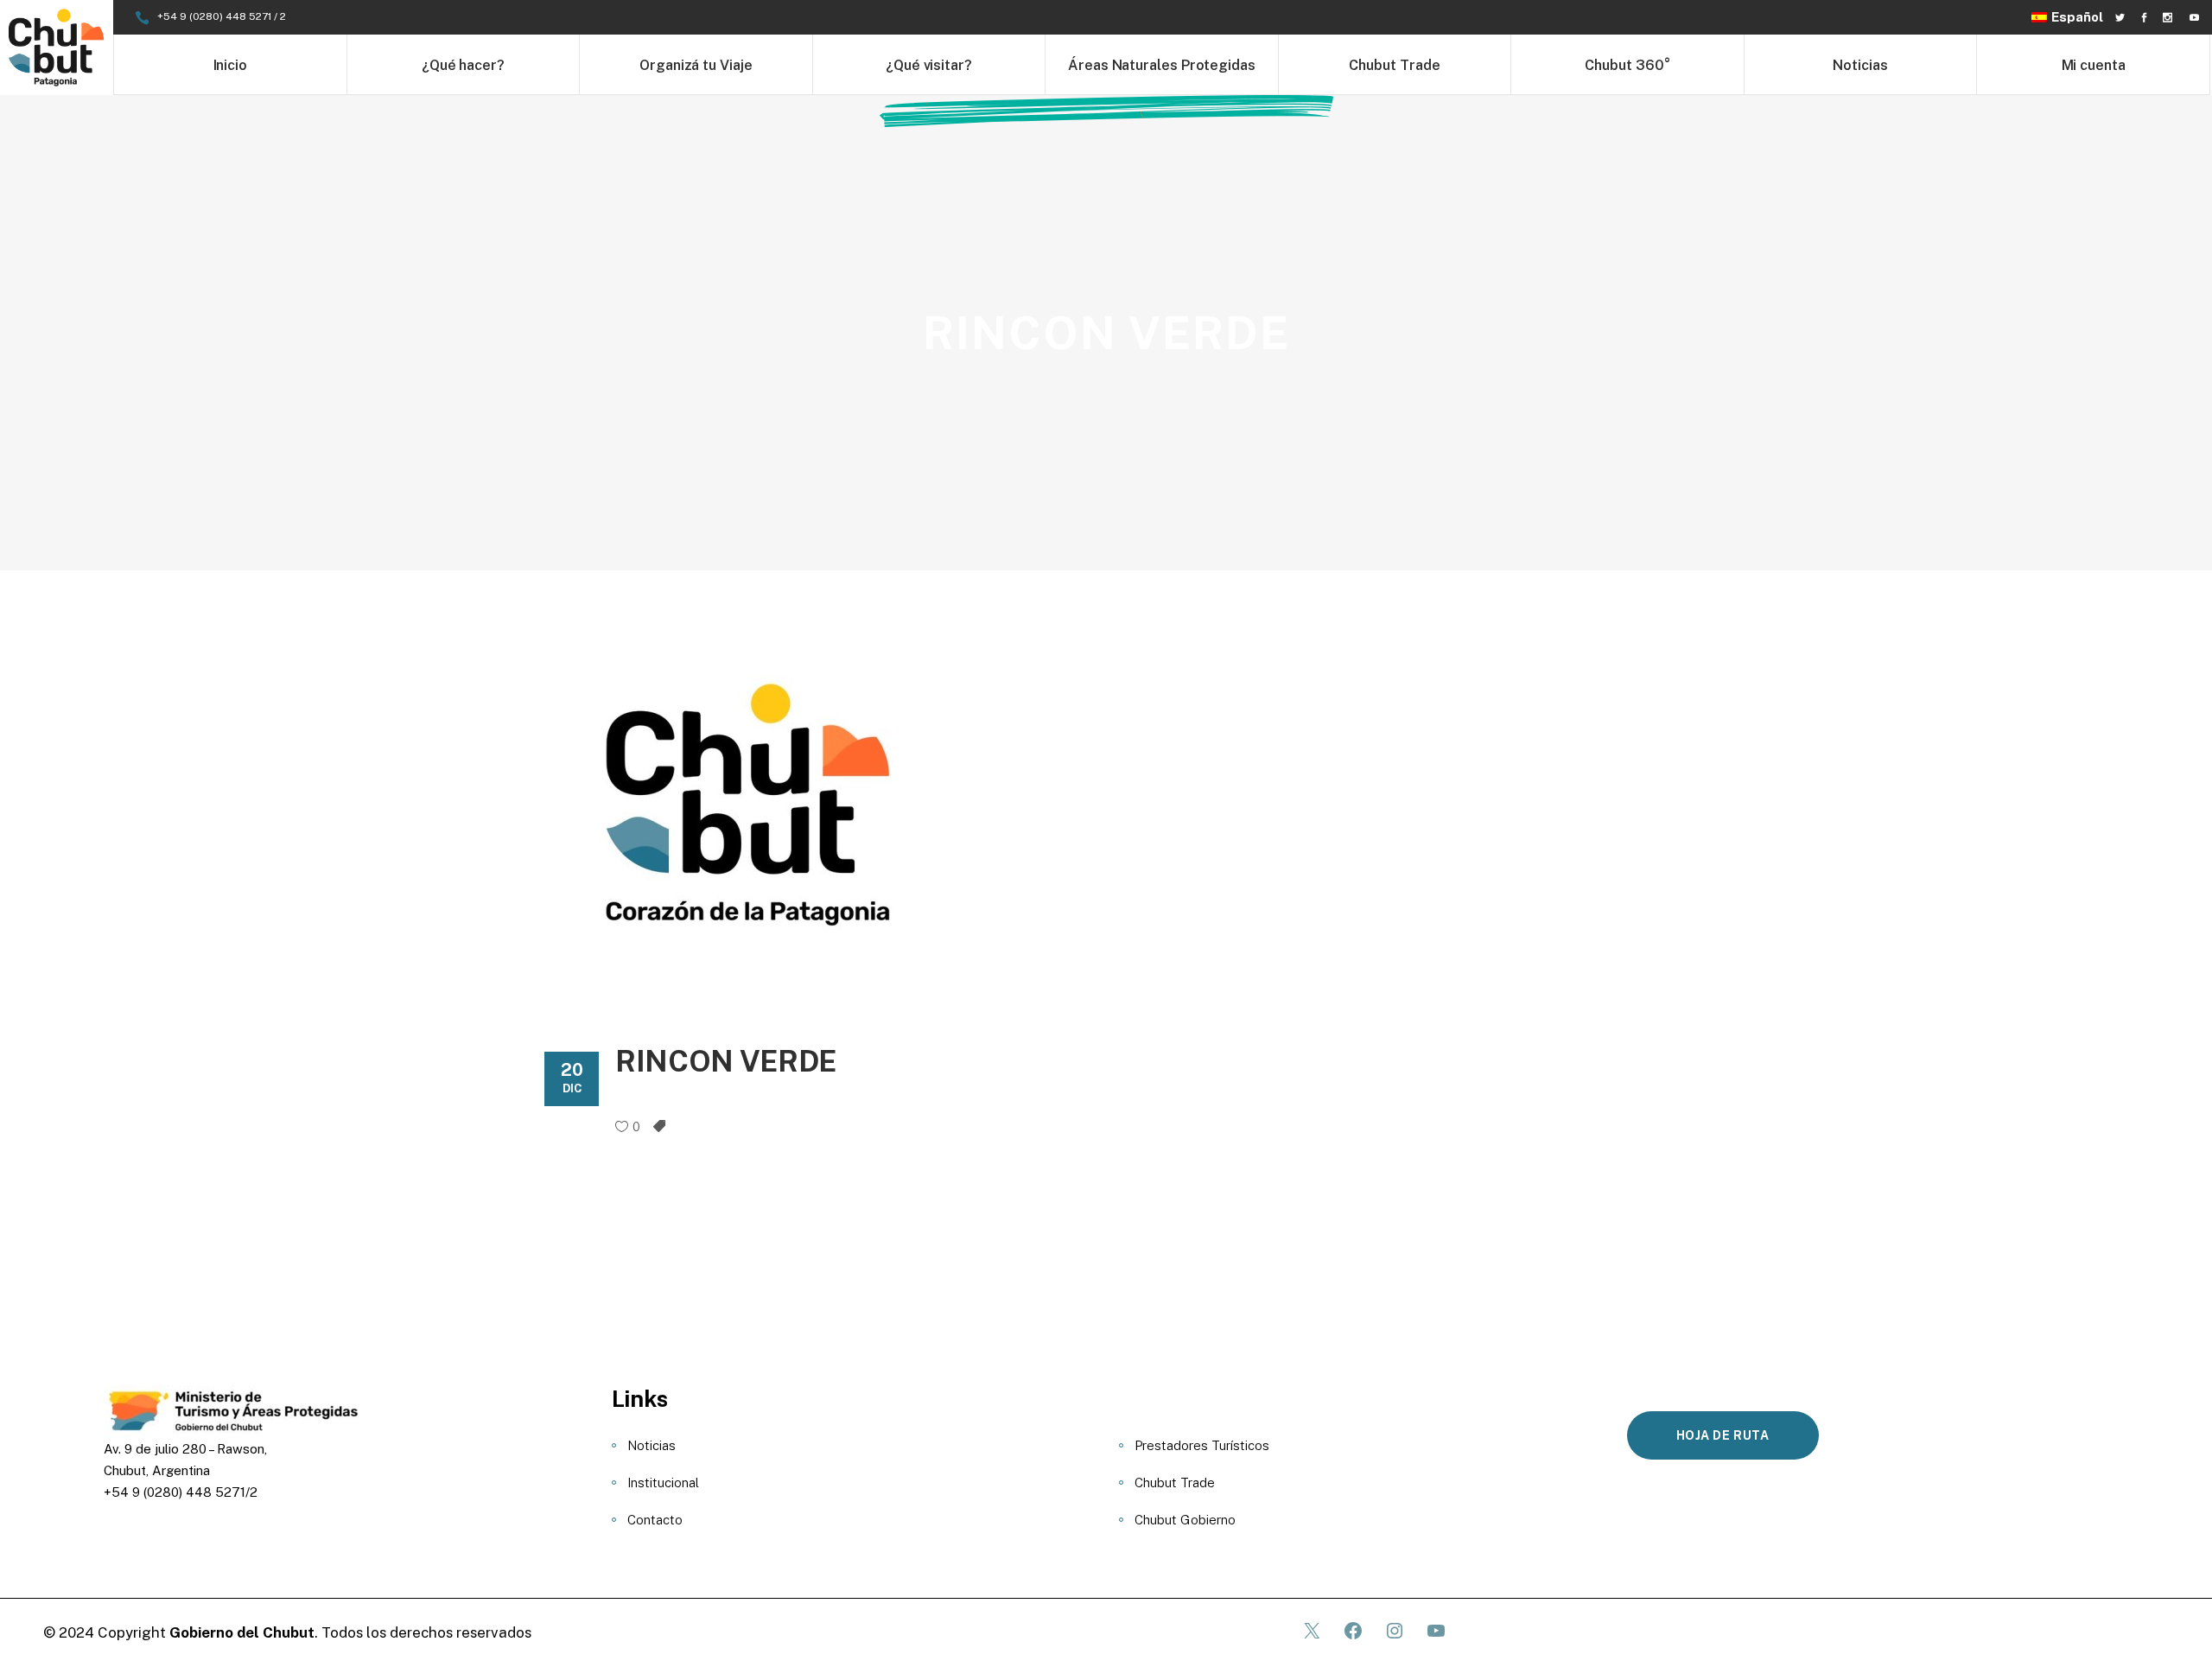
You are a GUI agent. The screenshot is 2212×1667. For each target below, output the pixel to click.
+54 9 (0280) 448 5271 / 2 (222, 16)
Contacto (655, 1520)
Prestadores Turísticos (1202, 1445)
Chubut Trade (1175, 1482)
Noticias (652, 1445)
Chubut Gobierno (1185, 1520)
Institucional (663, 1482)
